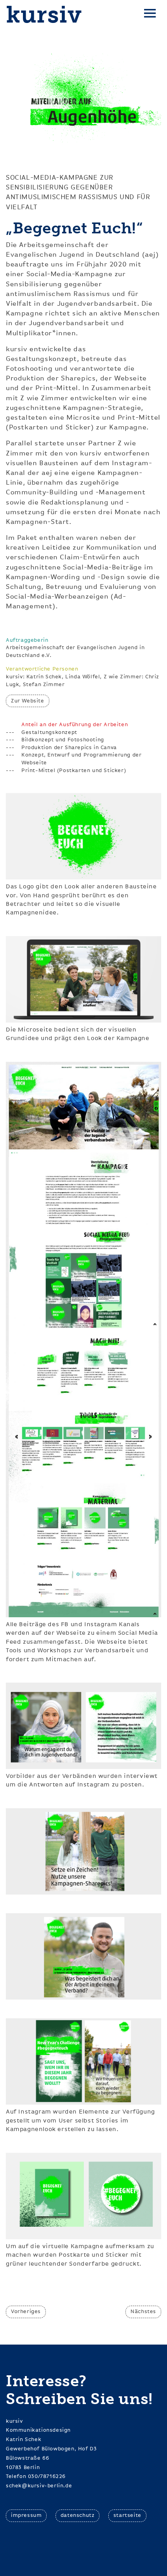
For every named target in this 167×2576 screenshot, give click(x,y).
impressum (26, 2515)
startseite (127, 2515)
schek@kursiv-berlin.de (39, 2486)
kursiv (44, 15)
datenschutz (78, 2515)
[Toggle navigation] (150, 15)
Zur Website (28, 701)
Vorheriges (26, 2312)
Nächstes (143, 2312)
